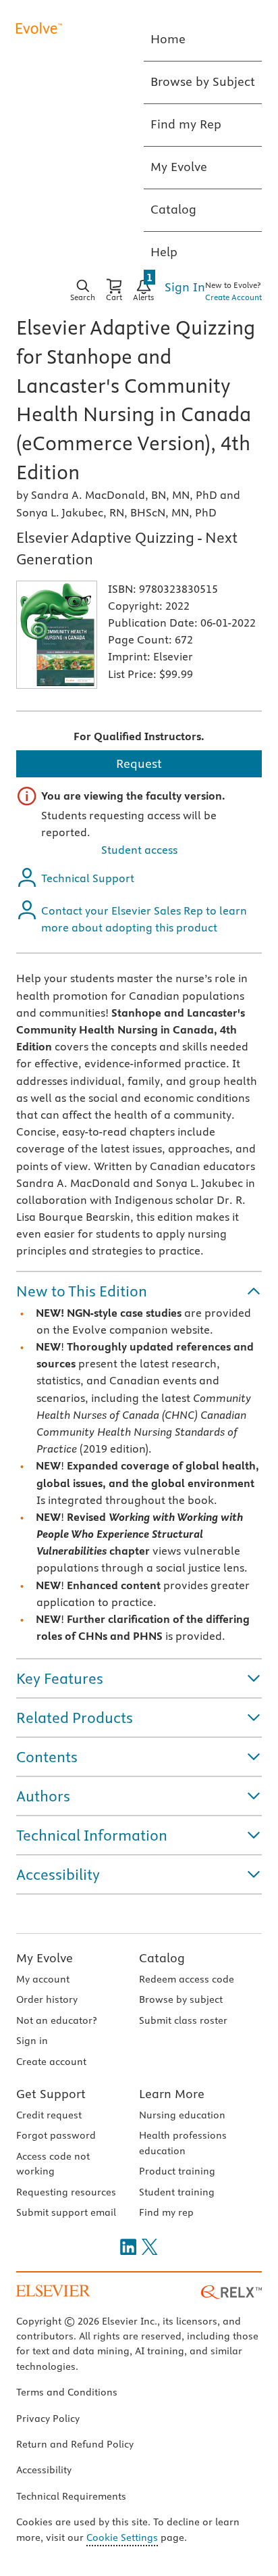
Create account (51, 2062)
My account (43, 1979)
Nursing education (182, 2115)
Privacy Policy (48, 2419)
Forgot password (56, 2135)
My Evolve (45, 1958)
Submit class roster (183, 2020)
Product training (177, 2171)
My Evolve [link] (179, 167)
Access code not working (53, 2164)
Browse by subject (181, 1999)
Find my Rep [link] (186, 124)
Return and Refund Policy (75, 2444)
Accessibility (44, 2470)
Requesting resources (66, 2192)
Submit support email (66, 2212)
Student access (139, 850)
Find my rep (166, 2212)
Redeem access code (187, 1979)
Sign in (32, 2041)
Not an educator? (56, 2020)
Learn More (172, 2094)
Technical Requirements (71, 2496)
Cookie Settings (122, 2537)
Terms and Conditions (67, 2392)
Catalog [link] (173, 209)
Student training (177, 2192)
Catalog (162, 1958)
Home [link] (168, 39)
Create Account (233, 297)
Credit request (49, 2115)
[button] (139, 1291)
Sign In (185, 287)
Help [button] (164, 252)
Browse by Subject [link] (203, 81)
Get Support (51, 2094)
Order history (47, 1999)
